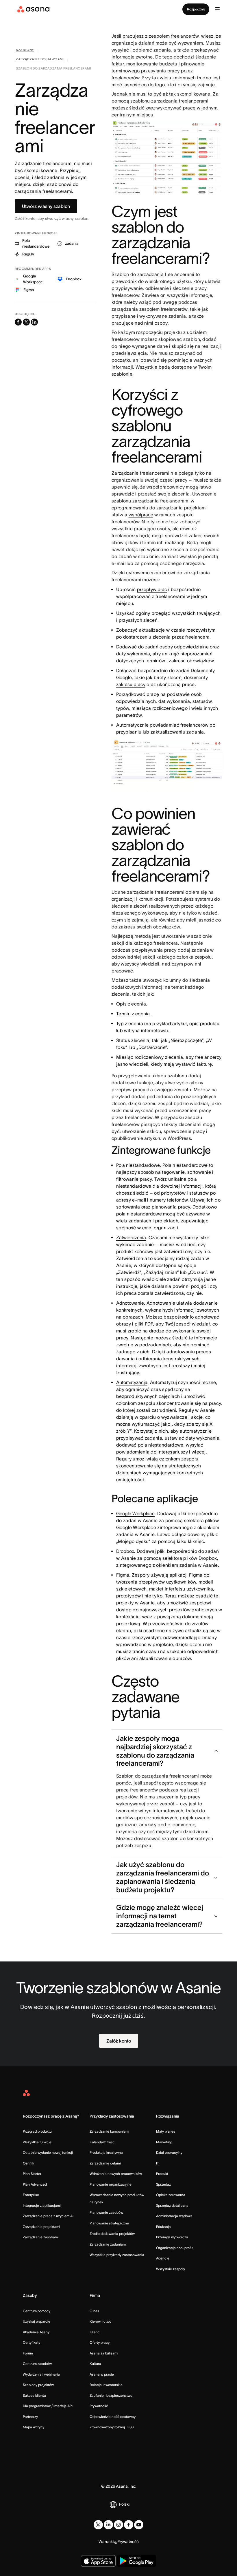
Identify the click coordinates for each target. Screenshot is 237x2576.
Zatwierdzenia (131, 1237)
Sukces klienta (34, 2395)
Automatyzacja (132, 1382)
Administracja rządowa (174, 2216)
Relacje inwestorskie (106, 2385)
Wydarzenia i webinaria (41, 2374)
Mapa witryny (34, 2427)
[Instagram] (118, 2525)
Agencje (163, 2258)
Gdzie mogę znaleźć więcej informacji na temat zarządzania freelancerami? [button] (160, 1916)
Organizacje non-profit (174, 2248)
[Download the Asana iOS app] (98, 2561)
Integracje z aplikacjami (42, 2205)
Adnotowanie (130, 1303)
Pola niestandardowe (138, 1165)
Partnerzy (30, 2417)
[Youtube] (139, 2525)
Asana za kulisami (104, 2353)
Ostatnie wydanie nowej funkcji (48, 2152)
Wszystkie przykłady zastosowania (117, 2255)
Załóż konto (119, 2041)
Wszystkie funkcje (37, 2142)
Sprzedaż (163, 2184)
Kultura (95, 2364)
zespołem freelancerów (163, 309)
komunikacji (151, 899)
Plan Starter (32, 2174)
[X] (98, 2525)
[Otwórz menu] (217, 9)
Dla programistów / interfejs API (48, 2406)
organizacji (123, 899)
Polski (124, 2504)
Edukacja (163, 2227)
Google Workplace (135, 1513)
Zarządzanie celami (105, 2163)
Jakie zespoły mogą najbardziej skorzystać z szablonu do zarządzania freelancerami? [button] (155, 1751)
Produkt (162, 2174)
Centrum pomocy (37, 2311)
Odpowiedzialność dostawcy (113, 2417)
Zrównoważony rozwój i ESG (112, 2427)
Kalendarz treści (103, 2142)
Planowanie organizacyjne (111, 2184)
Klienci (95, 2332)
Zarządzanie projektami (41, 2227)
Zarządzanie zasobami (41, 2237)
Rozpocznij (196, 9)
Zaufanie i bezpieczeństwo (111, 2395)
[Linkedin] (108, 2525)
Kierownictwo (100, 2321)
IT (158, 2163)
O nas (94, 2311)
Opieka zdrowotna (171, 2195)
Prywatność (99, 2406)
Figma (123, 1575)
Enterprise (31, 2195)
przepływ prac (152, 589)
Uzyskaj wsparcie (37, 2321)
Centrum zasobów (37, 2364)
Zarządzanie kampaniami (110, 2131)
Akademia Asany (36, 2332)
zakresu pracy (131, 684)
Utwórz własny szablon (46, 206)
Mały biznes (166, 2131)
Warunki (106, 2542)
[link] (25, 51)
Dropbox (125, 1551)
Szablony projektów (38, 2385)
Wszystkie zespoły (171, 2269)
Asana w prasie (102, 2374)
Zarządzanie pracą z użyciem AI (48, 2216)
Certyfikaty (32, 2342)
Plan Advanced (35, 2184)
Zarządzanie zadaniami (108, 2244)
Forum (28, 2353)
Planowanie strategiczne (109, 2223)
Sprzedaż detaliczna (172, 2205)
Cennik (28, 2163)
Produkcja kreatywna (106, 2152)
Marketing (164, 2142)
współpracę (141, 515)
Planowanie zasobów (106, 2212)
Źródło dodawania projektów (112, 2234)
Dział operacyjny (169, 2152)
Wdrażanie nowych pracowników (116, 2174)
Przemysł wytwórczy (172, 2237)
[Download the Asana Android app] (137, 2561)
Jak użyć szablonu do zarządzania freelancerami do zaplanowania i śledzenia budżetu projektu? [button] (163, 1877)
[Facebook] (129, 2525)
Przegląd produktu (37, 2131)
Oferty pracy (100, 2342)
